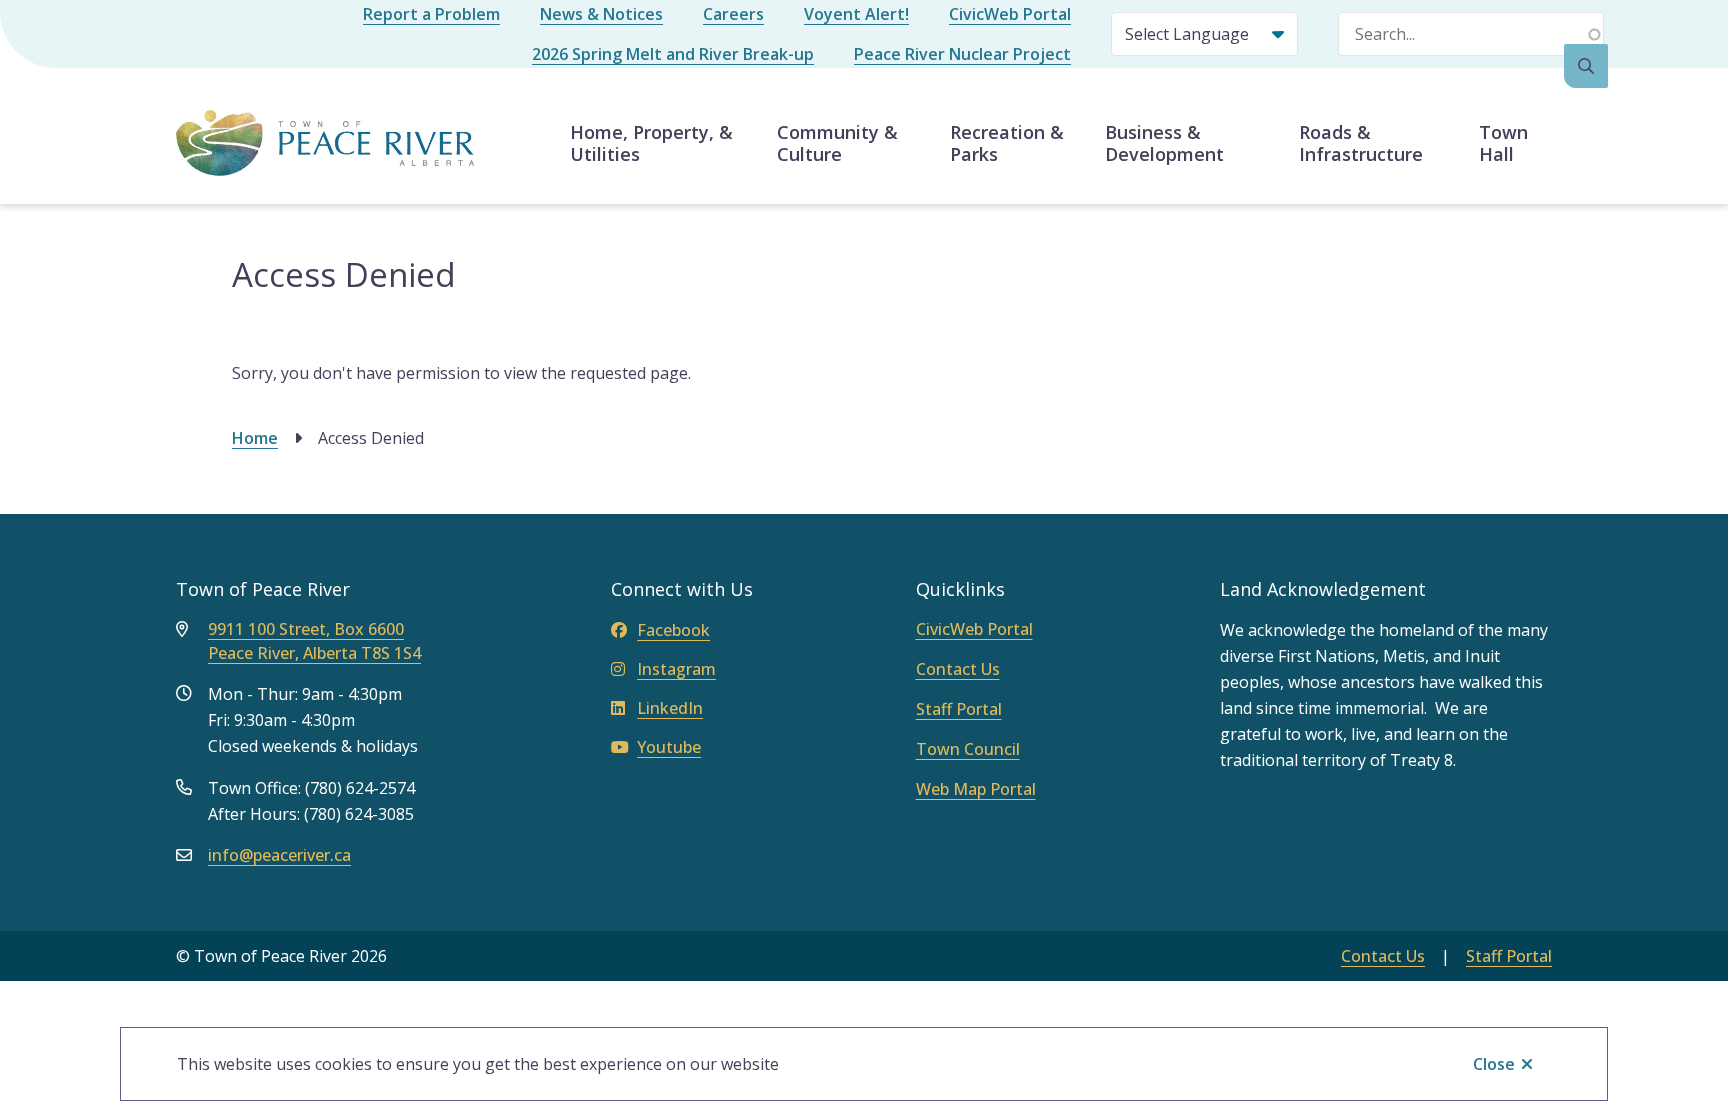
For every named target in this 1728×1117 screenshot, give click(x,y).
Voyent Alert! (856, 14)
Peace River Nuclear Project (962, 54)
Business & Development (1164, 143)
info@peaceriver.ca (279, 855)
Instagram (676, 669)
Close (1494, 1064)
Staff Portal (959, 709)
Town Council (968, 749)
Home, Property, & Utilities (651, 143)
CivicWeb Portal (1010, 14)
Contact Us (958, 669)
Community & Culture (837, 143)
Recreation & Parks (1007, 143)
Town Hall (1503, 143)
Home (255, 438)
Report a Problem (431, 14)
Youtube (669, 747)
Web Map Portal (976, 789)
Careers (733, 14)
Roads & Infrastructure (1361, 143)
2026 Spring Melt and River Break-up (673, 54)
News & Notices (601, 14)
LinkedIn (670, 708)
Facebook (673, 630)
